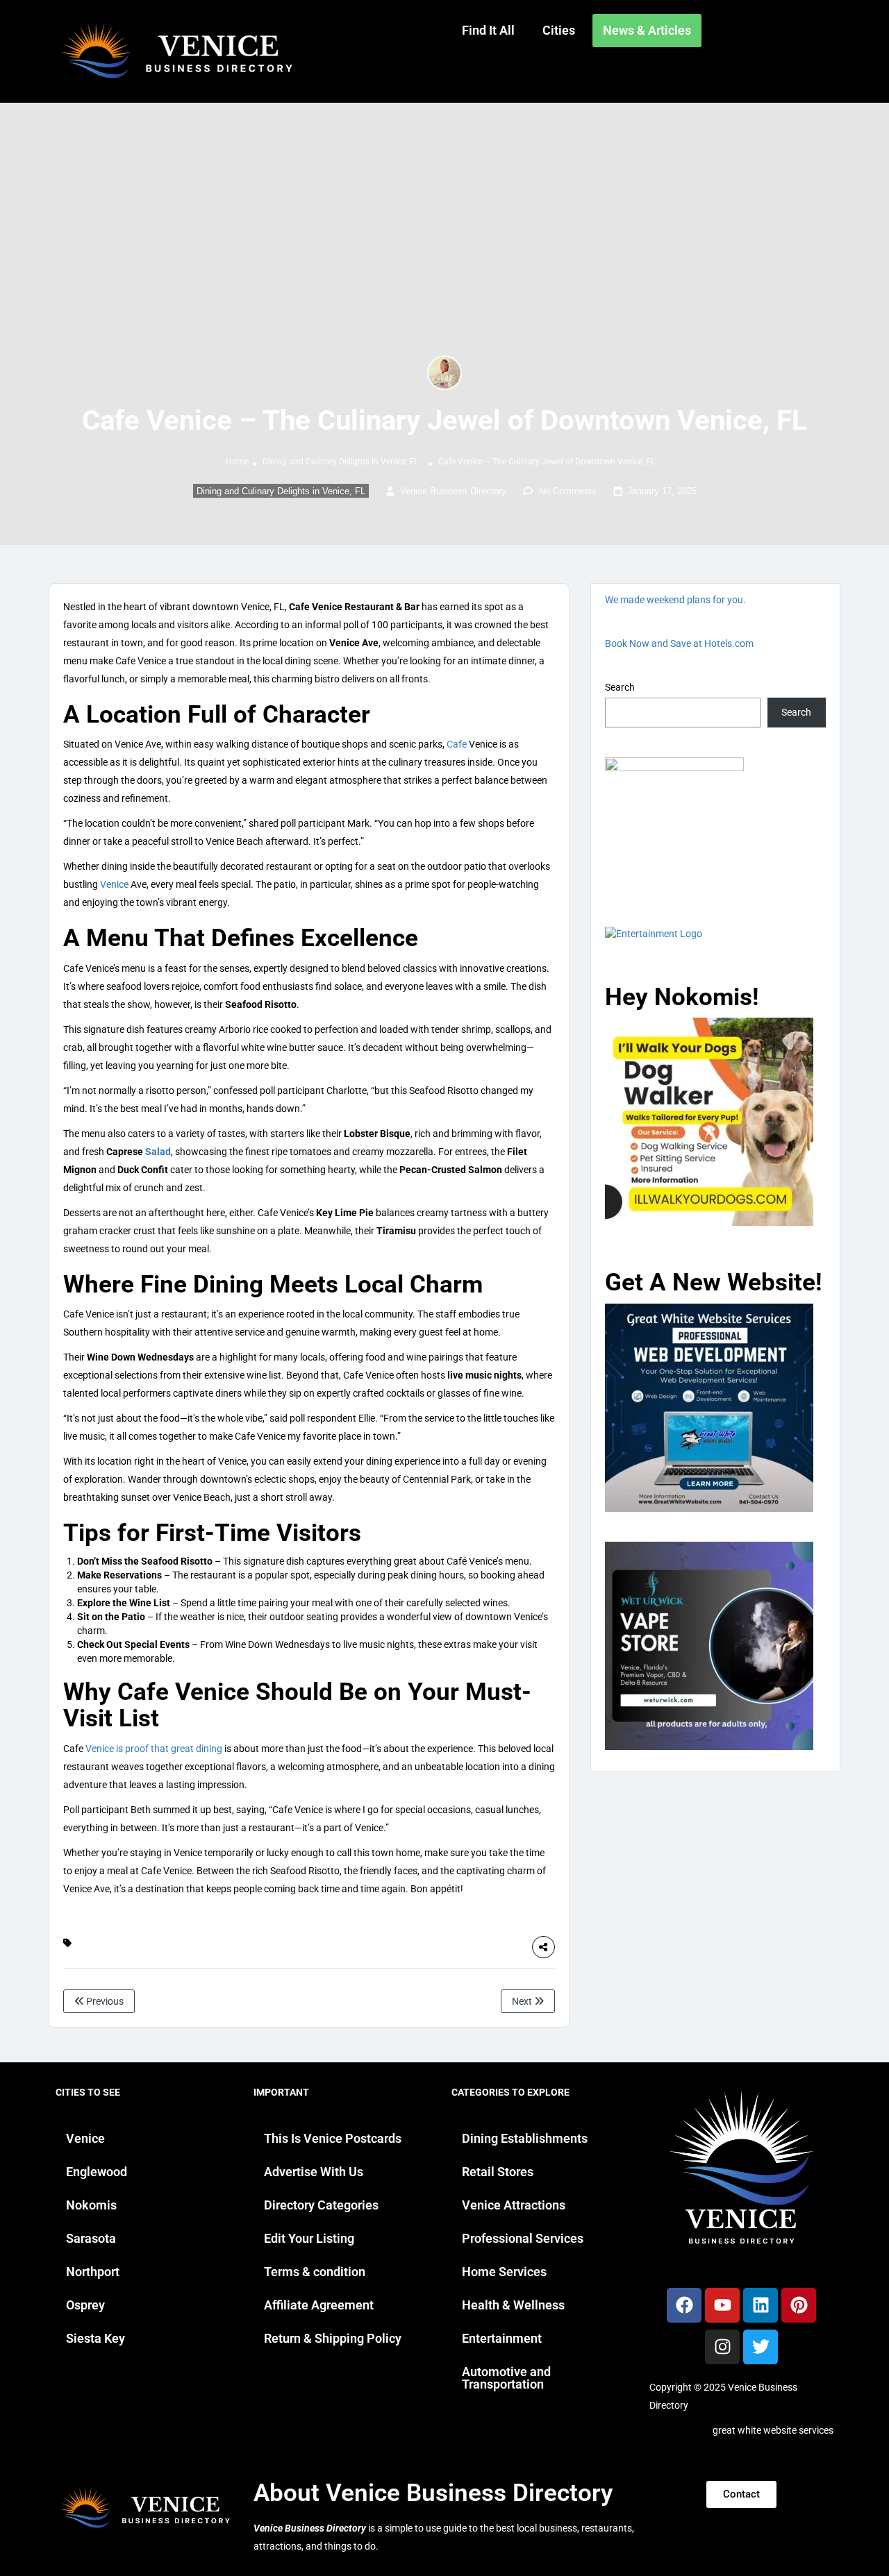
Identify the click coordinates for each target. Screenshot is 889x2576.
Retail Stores (498, 2172)
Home (237, 462)
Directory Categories (321, 2205)
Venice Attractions (514, 2205)
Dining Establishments (525, 2138)
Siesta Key (95, 2338)
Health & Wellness (513, 2305)
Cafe (457, 744)
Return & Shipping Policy (333, 2338)
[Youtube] (722, 2305)
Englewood (97, 2172)
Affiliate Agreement (319, 2305)
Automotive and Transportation (506, 2378)
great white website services (773, 2430)
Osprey (85, 2305)
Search (620, 687)
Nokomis (91, 2205)
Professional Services (523, 2238)
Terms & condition (315, 2272)
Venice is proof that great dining (154, 1749)
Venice (114, 884)
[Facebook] (684, 2305)
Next (523, 2001)
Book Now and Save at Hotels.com (679, 643)
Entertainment (502, 2338)
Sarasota (91, 2238)
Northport (93, 2272)
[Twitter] (761, 2347)
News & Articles (647, 30)
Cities (559, 30)
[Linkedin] (761, 2305)
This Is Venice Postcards (333, 2138)
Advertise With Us (314, 2172)
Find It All (488, 30)
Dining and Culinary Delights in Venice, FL (340, 462)
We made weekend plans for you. (675, 600)
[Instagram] (722, 2347)
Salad (158, 1152)
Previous (104, 2001)
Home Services (504, 2272)
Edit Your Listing (309, 2238)
